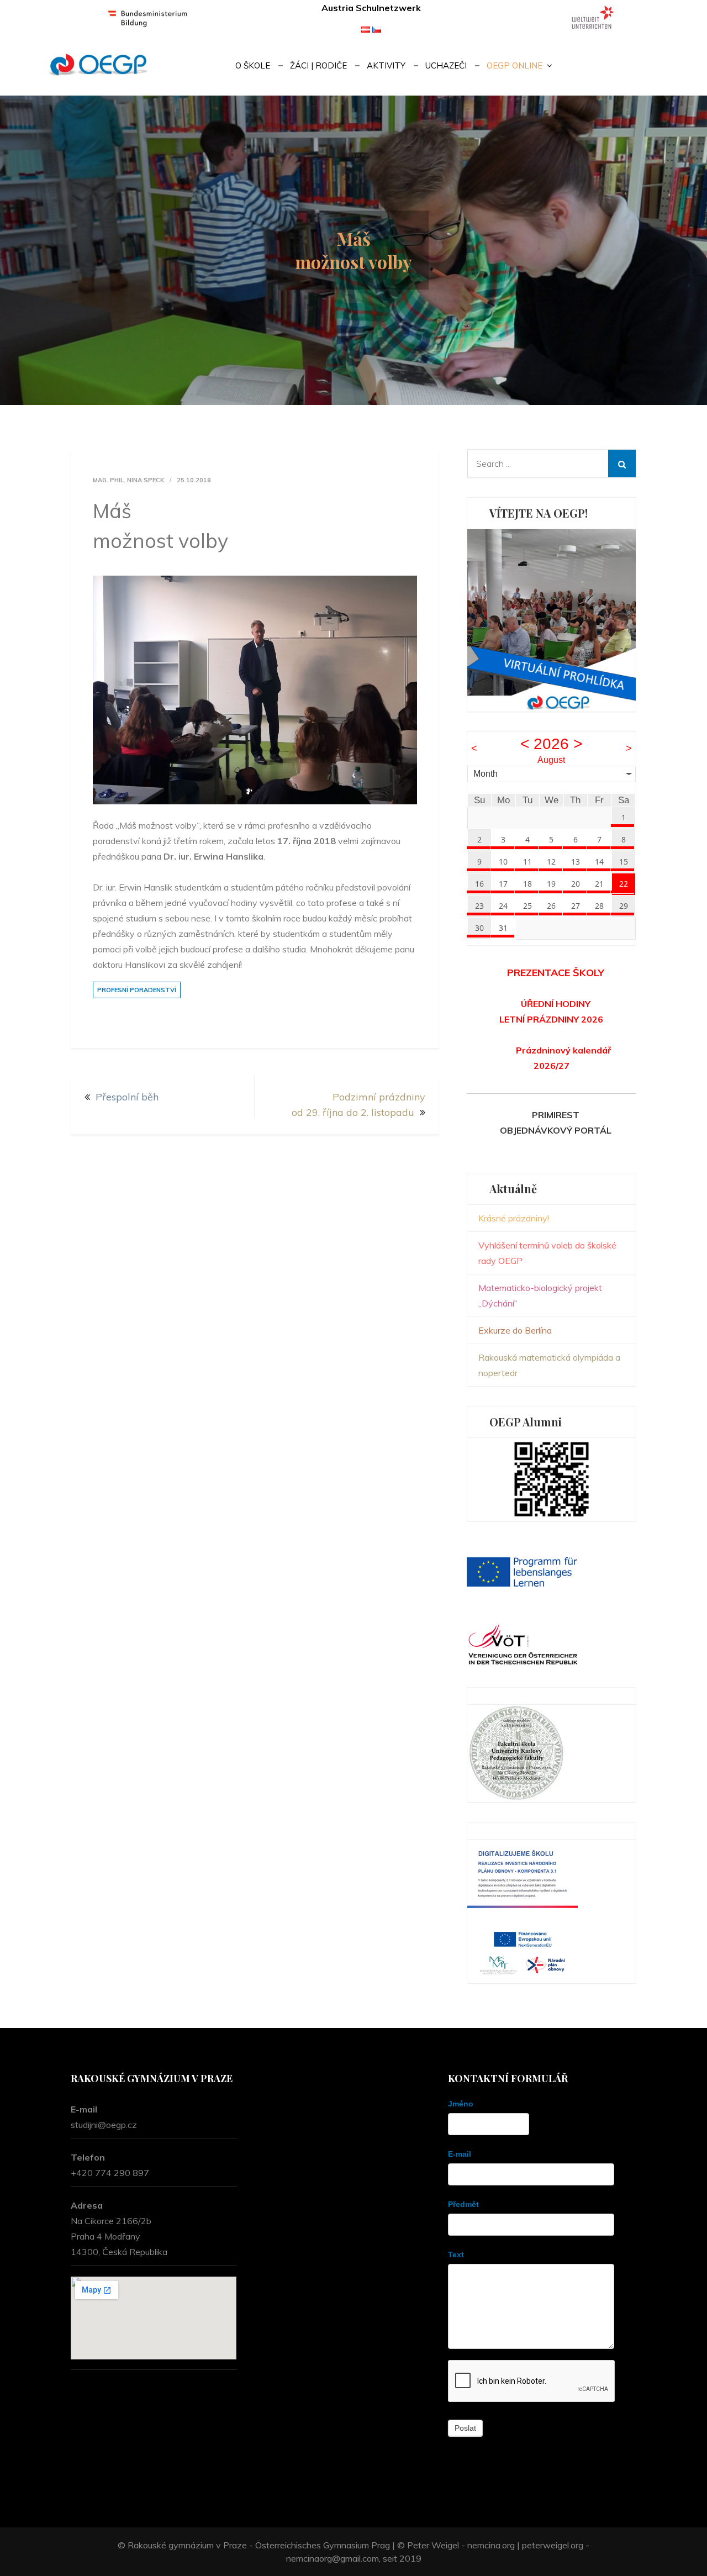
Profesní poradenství (137, 990)
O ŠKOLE (253, 65)
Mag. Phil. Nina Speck (128, 480)
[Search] (622, 463)
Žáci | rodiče (318, 65)
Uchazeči (446, 65)
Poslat (465, 2428)
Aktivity (386, 65)
